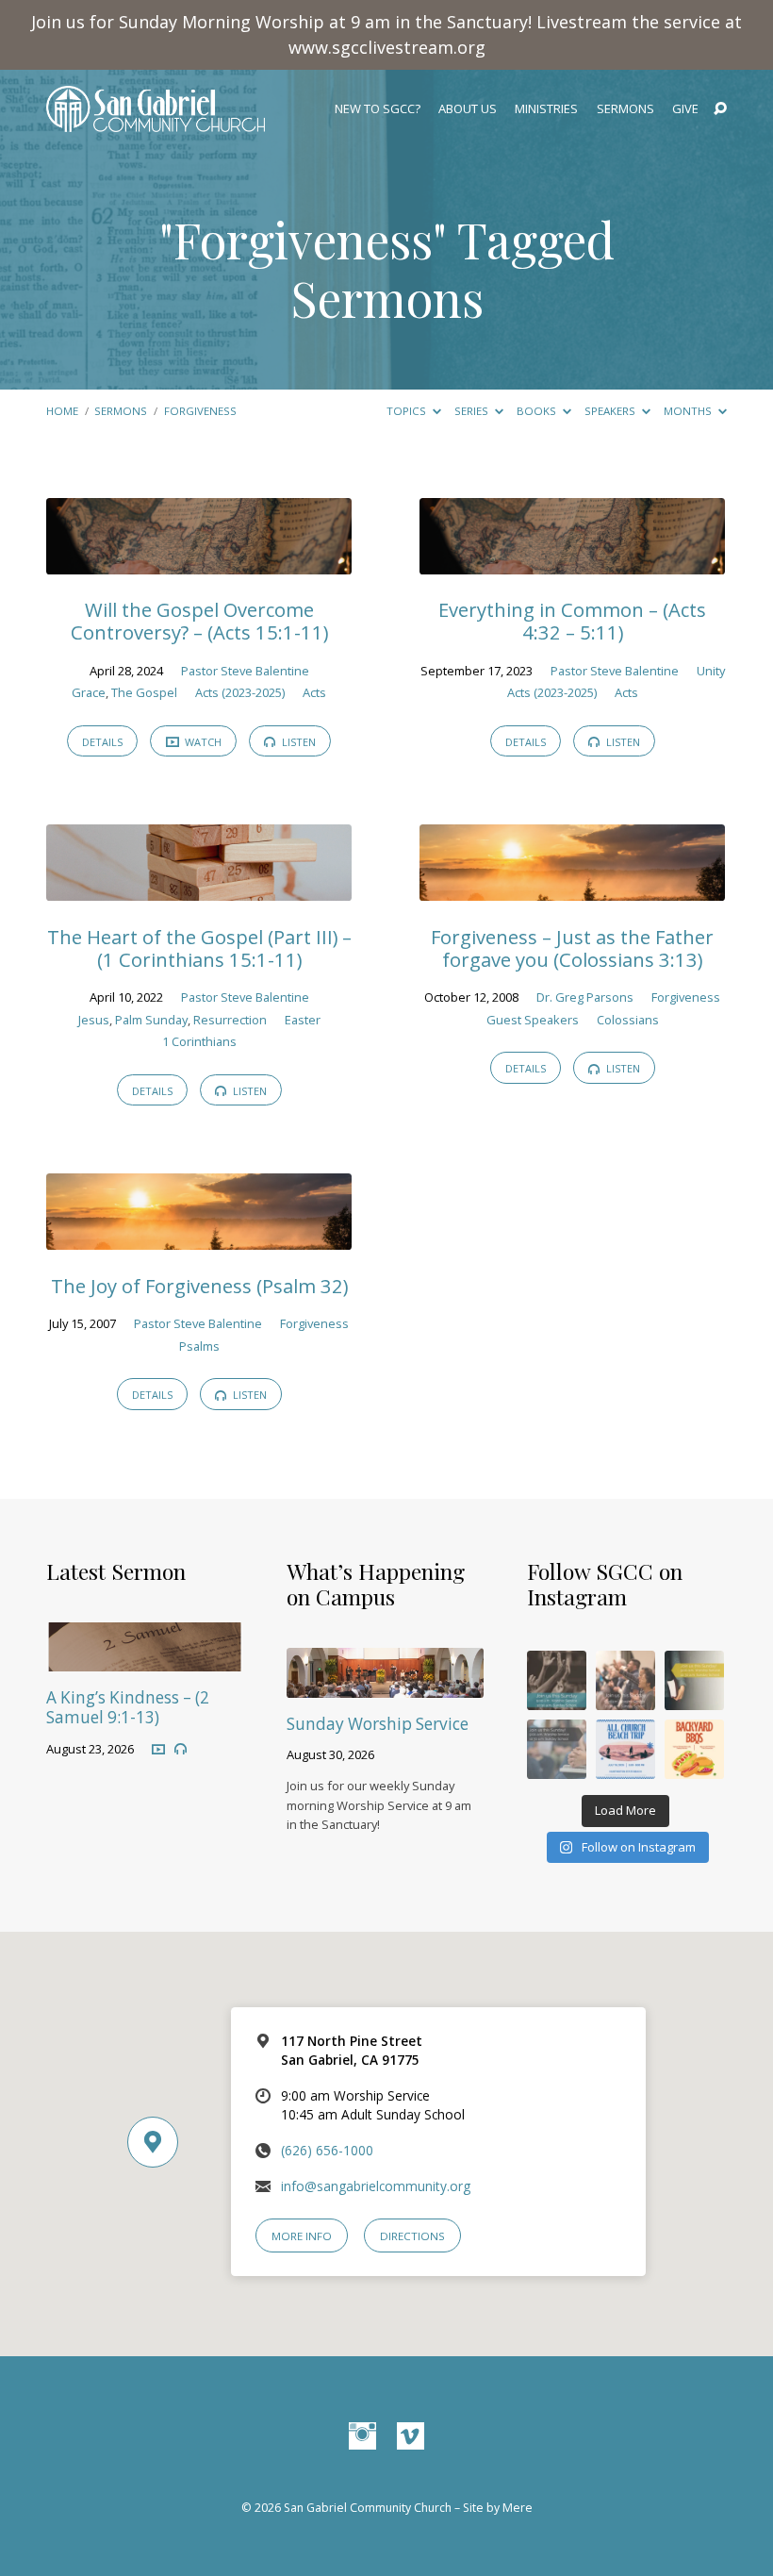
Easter (303, 1020)
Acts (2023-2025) (240, 692)
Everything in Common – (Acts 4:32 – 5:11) (572, 621)
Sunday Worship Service (378, 1724)
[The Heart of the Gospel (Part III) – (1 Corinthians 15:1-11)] (199, 888)
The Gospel (144, 692)
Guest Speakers (533, 1020)
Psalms (199, 1346)
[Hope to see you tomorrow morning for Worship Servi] (625, 1680)
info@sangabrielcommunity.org (376, 2186)
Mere (518, 2508)
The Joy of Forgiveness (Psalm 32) (199, 1286)
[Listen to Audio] (181, 1749)
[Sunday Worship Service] (385, 1685)
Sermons (625, 109)
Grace (89, 692)
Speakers (611, 411)
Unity (711, 671)
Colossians (628, 1020)
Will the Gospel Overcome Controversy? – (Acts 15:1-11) (199, 621)
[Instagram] (362, 2437)
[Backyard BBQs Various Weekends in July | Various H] (694, 1749)
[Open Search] (720, 109)
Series (473, 411)
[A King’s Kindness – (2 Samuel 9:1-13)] (145, 1659)
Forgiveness (200, 411)
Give (685, 109)
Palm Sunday (151, 1020)
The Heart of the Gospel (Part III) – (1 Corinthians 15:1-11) (199, 948)
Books (538, 411)
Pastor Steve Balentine (245, 671)
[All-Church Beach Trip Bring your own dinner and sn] (625, 1749)
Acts (314, 692)
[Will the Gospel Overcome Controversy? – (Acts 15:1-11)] (199, 562)
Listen (297, 742)
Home (62, 411)
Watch (202, 742)
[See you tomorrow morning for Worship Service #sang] (557, 1749)
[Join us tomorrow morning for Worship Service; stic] (557, 1680)
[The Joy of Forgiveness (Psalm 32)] (199, 1237)
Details (102, 742)
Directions (412, 2236)
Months (689, 411)
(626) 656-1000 (327, 2150)
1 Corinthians (199, 1041)
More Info (302, 2236)
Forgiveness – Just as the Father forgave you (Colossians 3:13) (572, 948)
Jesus (94, 1020)
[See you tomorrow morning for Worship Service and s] (694, 1680)
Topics (408, 411)
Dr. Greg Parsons (585, 997)
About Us (468, 109)
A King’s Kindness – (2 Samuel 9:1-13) (128, 1707)
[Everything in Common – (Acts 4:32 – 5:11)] (572, 562)
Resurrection (230, 1020)
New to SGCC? (378, 109)
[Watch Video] (158, 1749)
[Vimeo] (411, 2437)
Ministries (546, 109)
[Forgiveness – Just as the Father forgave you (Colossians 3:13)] (572, 888)
